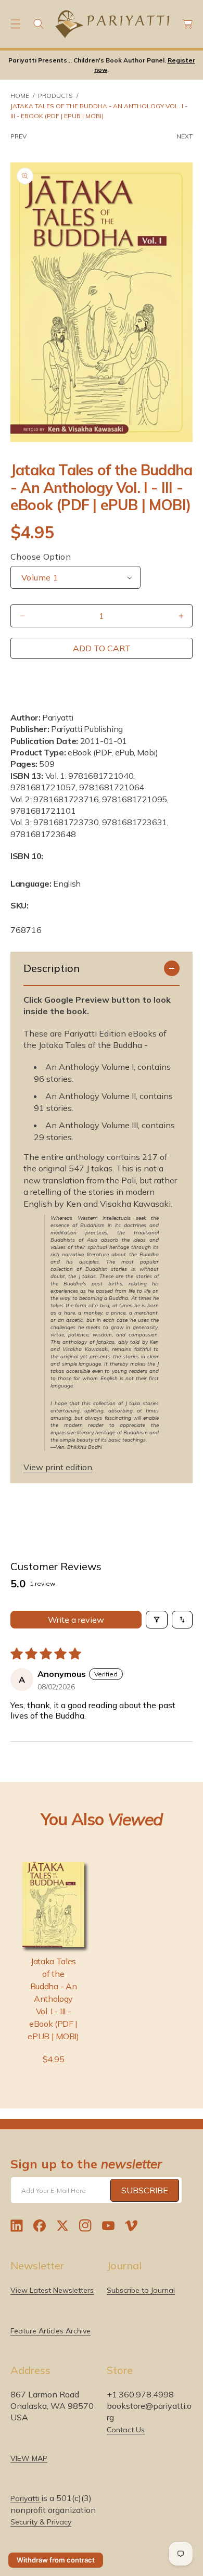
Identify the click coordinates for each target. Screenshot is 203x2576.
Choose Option (41, 557)
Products (55, 96)
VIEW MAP (29, 2458)
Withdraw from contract (56, 2560)
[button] (16, 24)
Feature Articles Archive (50, 2331)
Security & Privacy (41, 2522)
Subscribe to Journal (141, 2290)
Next (185, 136)
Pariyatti (26, 2498)
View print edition (58, 1467)
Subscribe (145, 2190)
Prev (18, 136)
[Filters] (157, 1620)
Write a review (76, 1620)
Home (20, 96)
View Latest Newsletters (52, 2290)
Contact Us (126, 2430)
